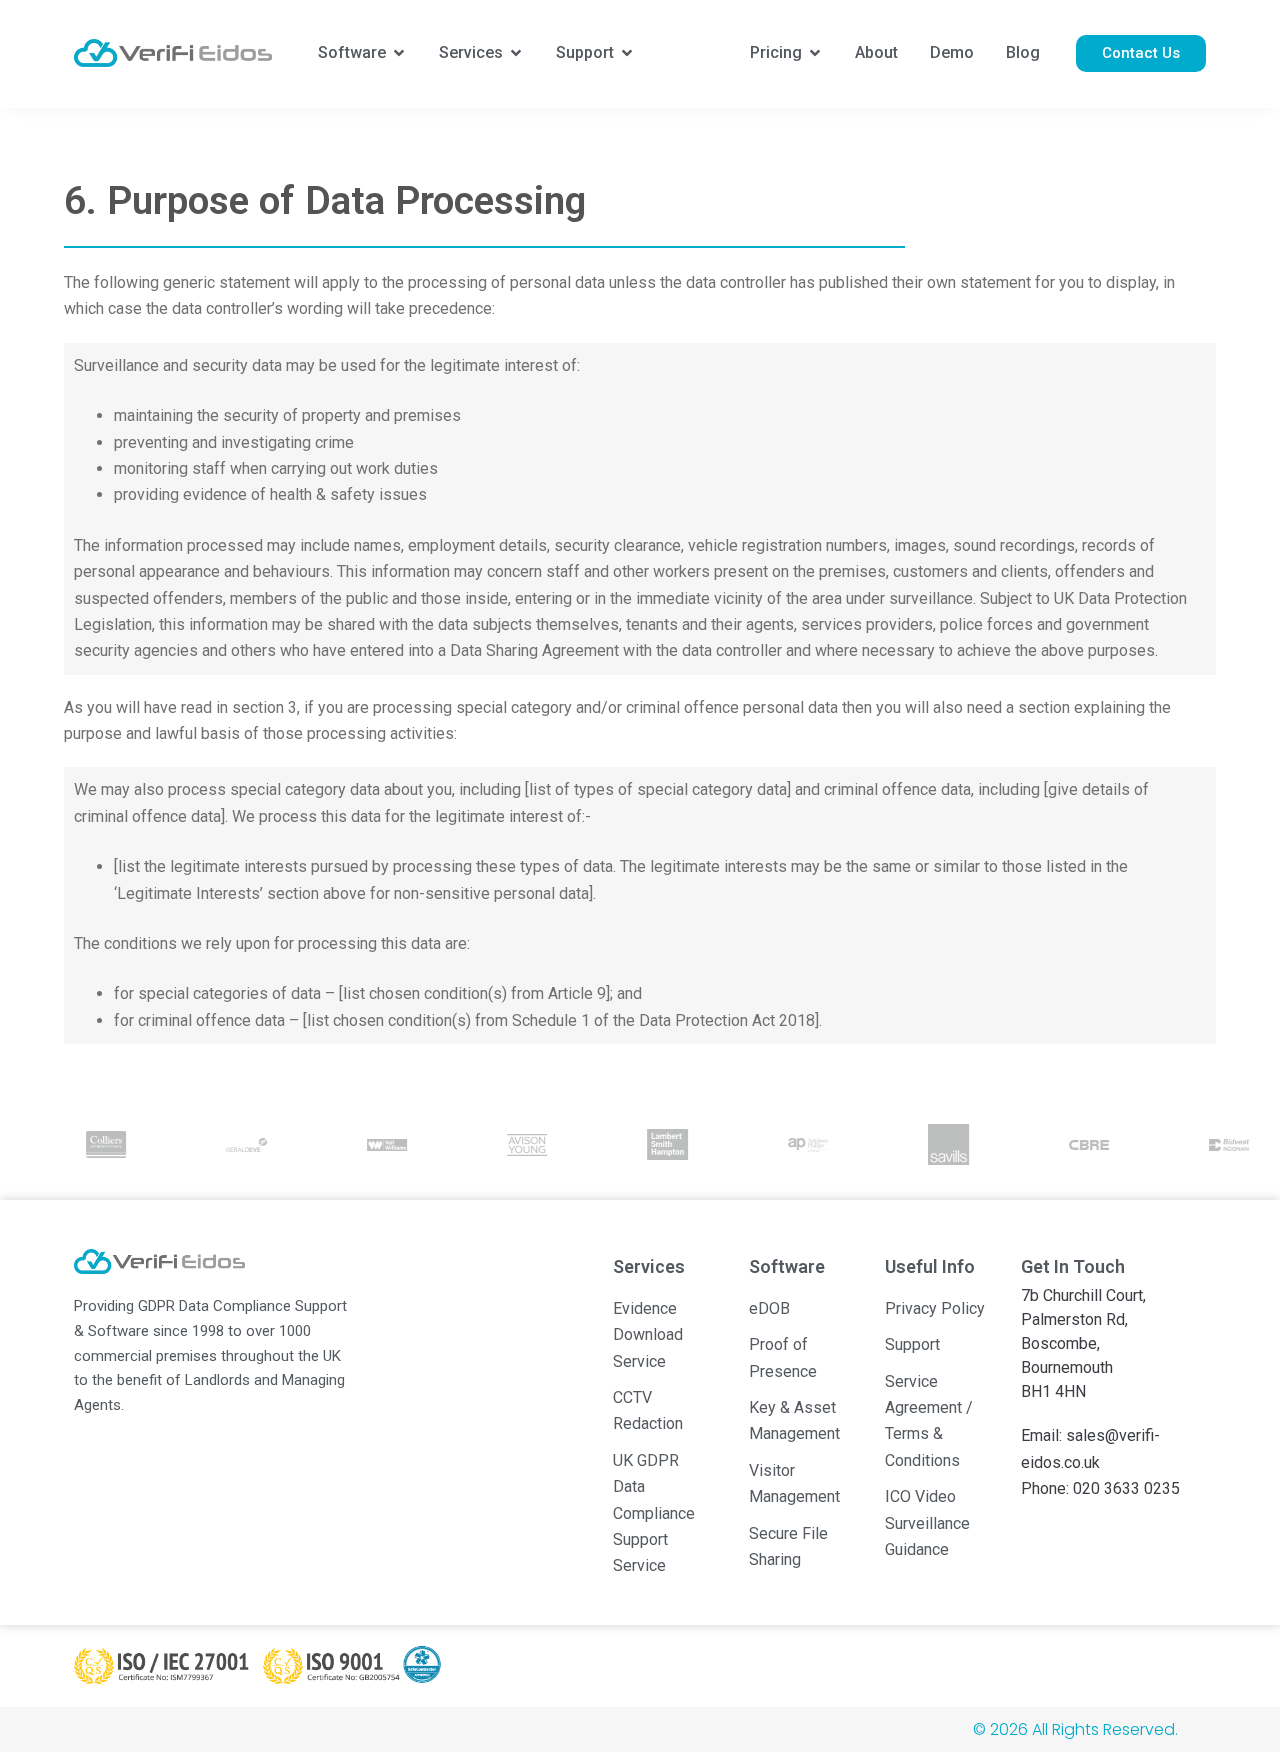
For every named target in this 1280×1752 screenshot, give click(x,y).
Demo (952, 52)
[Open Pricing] (815, 53)
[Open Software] (399, 53)
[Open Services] (516, 53)
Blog (1023, 52)
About (876, 52)
